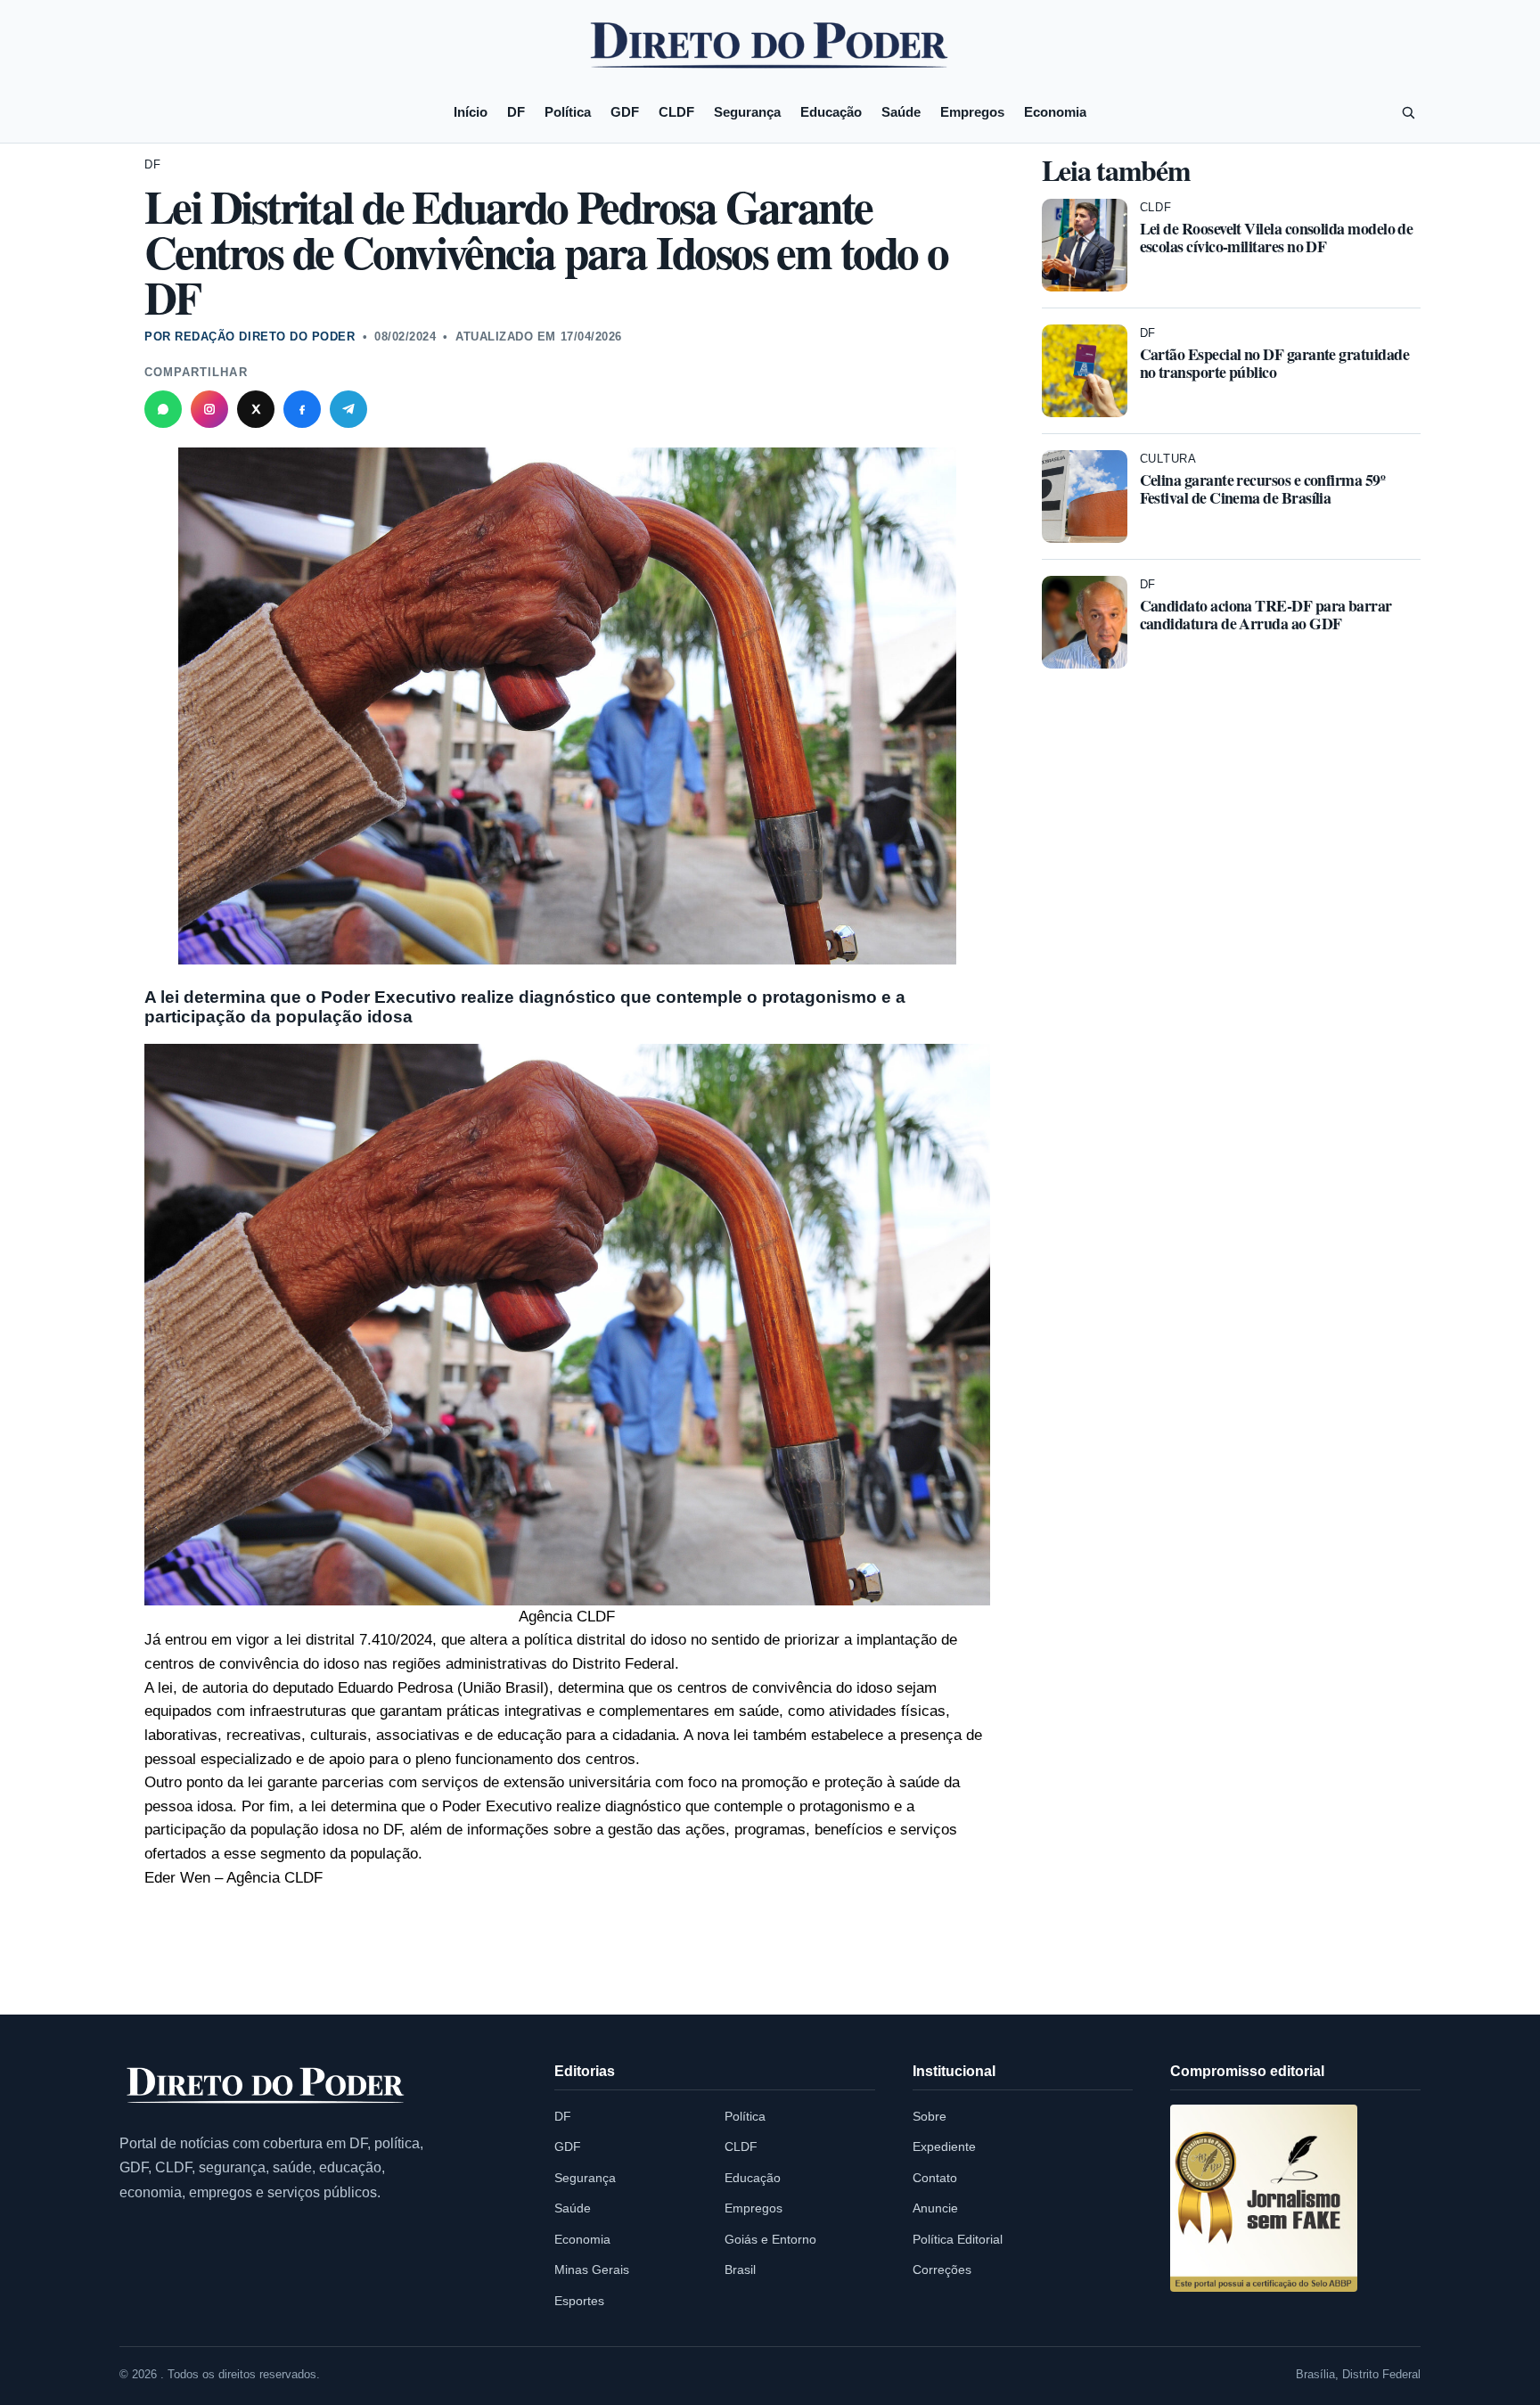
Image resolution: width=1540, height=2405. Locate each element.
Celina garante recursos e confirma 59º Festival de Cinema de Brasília (1263, 488)
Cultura (1168, 459)
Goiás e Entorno (770, 2239)
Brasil (740, 2270)
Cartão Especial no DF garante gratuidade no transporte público (1275, 363)
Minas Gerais (592, 2270)
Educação (831, 112)
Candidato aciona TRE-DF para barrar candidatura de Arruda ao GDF (1266, 614)
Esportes (579, 2301)
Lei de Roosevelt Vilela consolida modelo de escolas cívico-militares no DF (1277, 237)
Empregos (972, 112)
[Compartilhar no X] (256, 409)
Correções (942, 2270)
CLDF (676, 112)
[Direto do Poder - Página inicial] (266, 2086)
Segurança (747, 112)
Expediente (944, 2146)
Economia (1055, 112)
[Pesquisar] (1408, 112)
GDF (625, 112)
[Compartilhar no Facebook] (302, 409)
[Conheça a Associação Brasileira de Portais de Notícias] (1264, 2198)
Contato (935, 2178)
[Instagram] (209, 409)
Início (471, 112)
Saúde (901, 112)
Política (568, 112)
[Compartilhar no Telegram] (348, 409)
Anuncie (935, 2208)
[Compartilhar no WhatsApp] (163, 409)
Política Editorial (958, 2239)
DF (516, 112)
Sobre (930, 2116)
